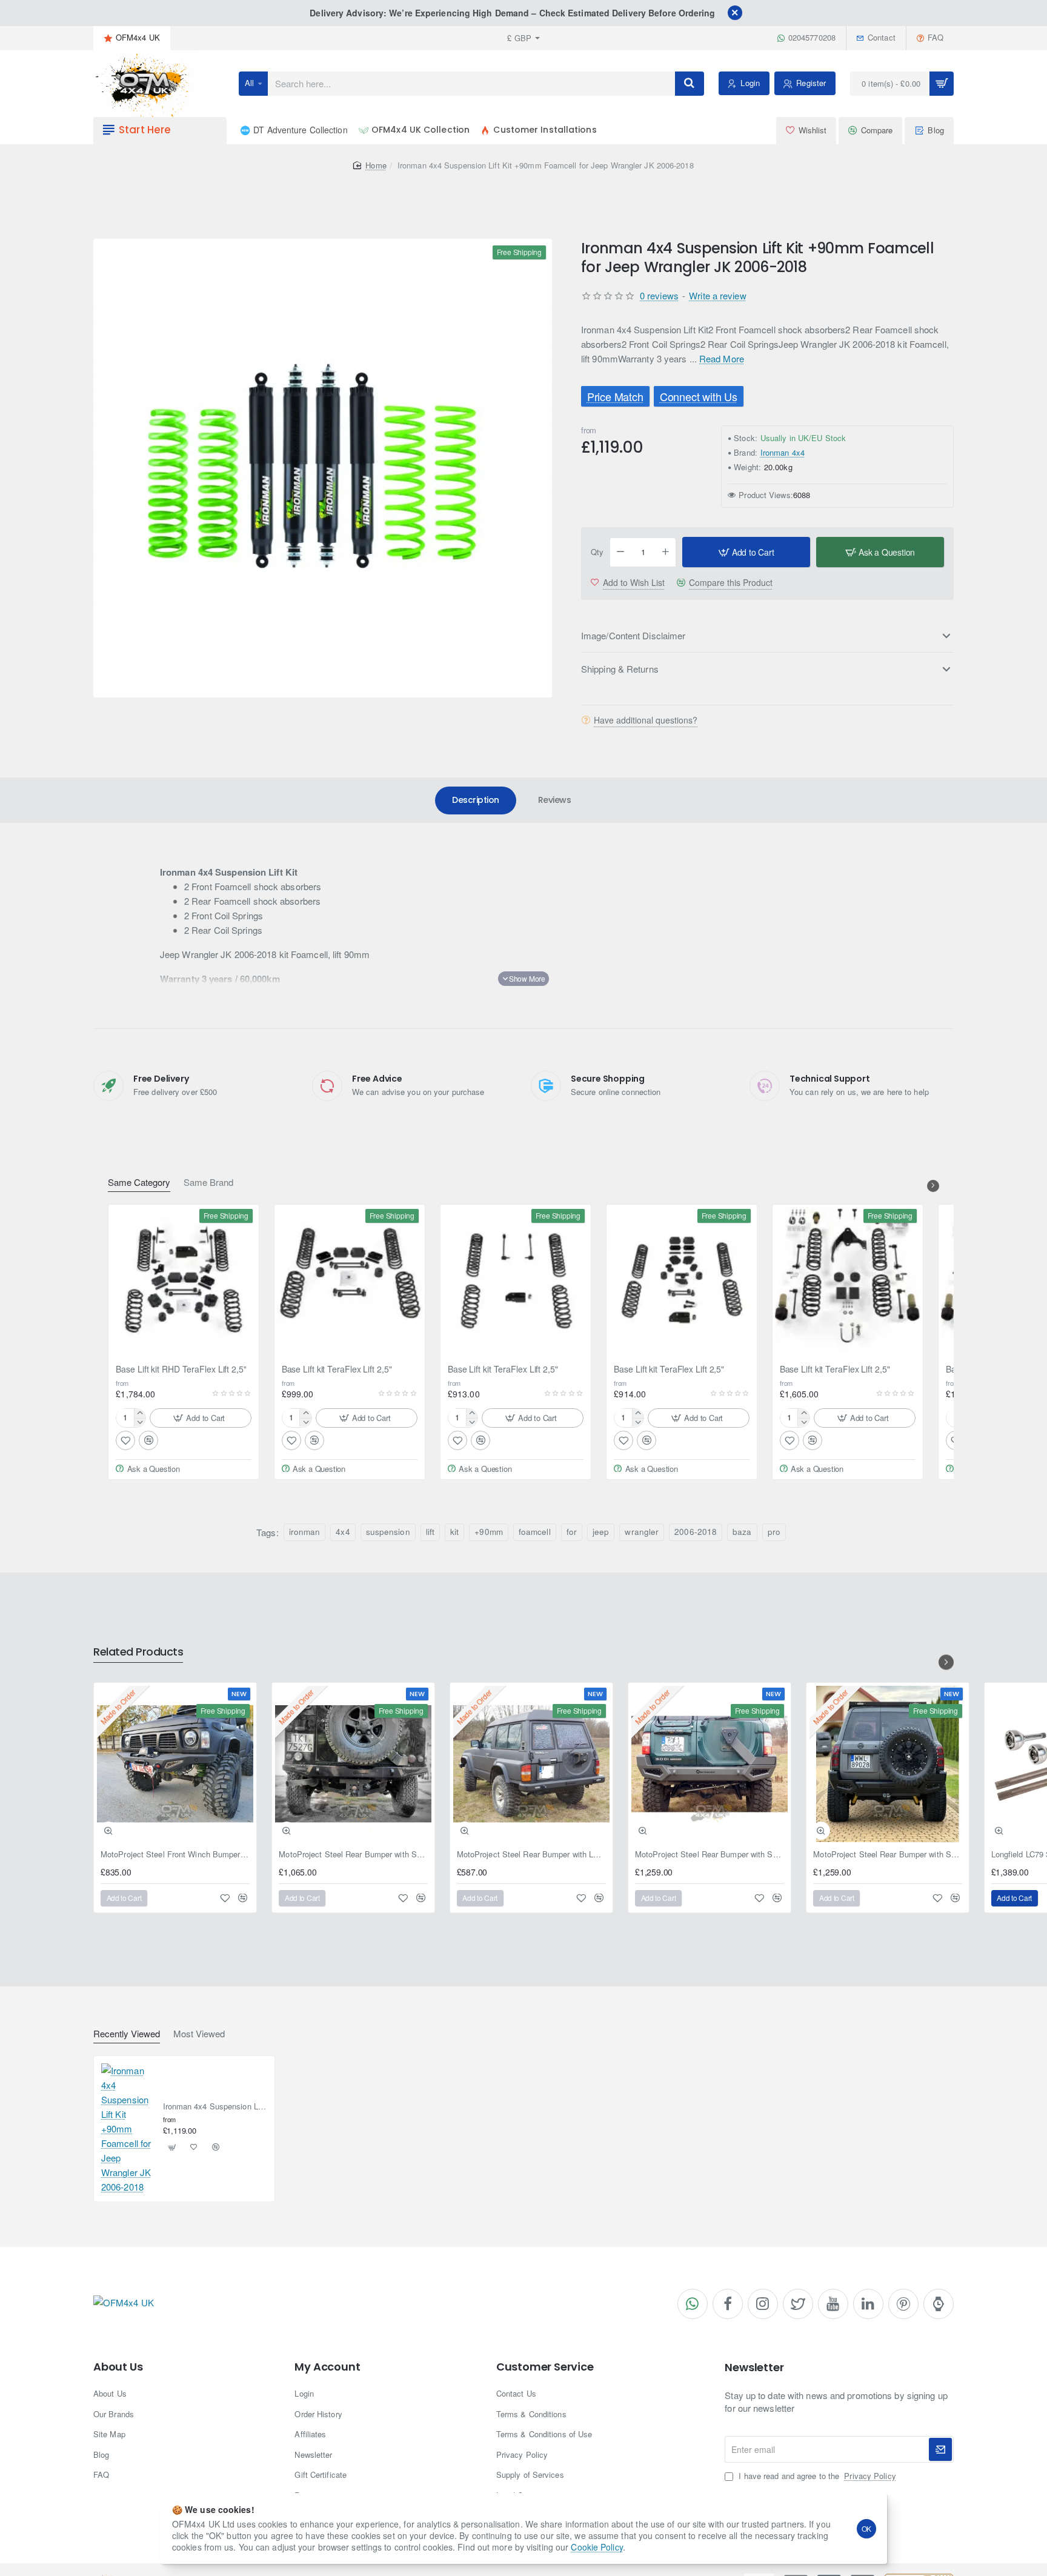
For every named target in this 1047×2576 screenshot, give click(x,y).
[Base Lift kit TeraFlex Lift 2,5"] (350, 1280)
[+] (666, 553)
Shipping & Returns (620, 669)
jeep (601, 1532)
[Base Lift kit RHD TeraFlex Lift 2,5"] (184, 1280)
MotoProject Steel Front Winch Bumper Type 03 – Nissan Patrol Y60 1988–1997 (175, 1855)
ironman (305, 1532)
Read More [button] (722, 359)
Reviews (555, 800)
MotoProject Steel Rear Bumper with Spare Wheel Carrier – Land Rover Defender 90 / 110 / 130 (353, 1855)
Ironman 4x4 (783, 453)
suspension (388, 1532)
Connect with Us (698, 396)
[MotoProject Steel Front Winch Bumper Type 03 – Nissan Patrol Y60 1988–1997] (175, 1764)
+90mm (489, 1532)
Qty (597, 552)
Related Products (138, 1652)
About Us (118, 2367)
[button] (746, 553)
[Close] (735, 13)
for (572, 1532)
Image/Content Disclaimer (633, 636)
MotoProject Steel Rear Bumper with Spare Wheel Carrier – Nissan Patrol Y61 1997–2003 (710, 1855)
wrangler (642, 1532)
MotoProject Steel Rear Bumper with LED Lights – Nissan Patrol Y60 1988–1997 (531, 1855)
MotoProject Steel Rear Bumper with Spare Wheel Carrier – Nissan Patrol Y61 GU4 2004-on (888, 1855)
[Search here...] (690, 84)
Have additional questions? (646, 721)
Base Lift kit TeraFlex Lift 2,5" (337, 1369)
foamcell (535, 1532)
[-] (620, 553)
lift (430, 1532)
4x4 (343, 1532)
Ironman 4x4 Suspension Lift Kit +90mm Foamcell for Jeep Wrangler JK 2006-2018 (215, 2107)
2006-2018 (696, 1532)
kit (454, 1532)
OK (867, 2528)
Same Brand (208, 1183)
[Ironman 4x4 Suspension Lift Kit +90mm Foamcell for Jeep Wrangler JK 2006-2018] (127, 2129)
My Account (327, 2367)
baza (742, 1532)
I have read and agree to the (816, 2476)
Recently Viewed (127, 2034)
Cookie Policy (597, 2547)
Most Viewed (199, 2034)
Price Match (615, 396)
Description (476, 800)
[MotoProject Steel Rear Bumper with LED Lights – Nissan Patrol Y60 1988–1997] (531, 1764)
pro (774, 1532)
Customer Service (545, 2367)
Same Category (139, 1183)
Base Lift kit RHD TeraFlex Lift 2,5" (181, 1369)
